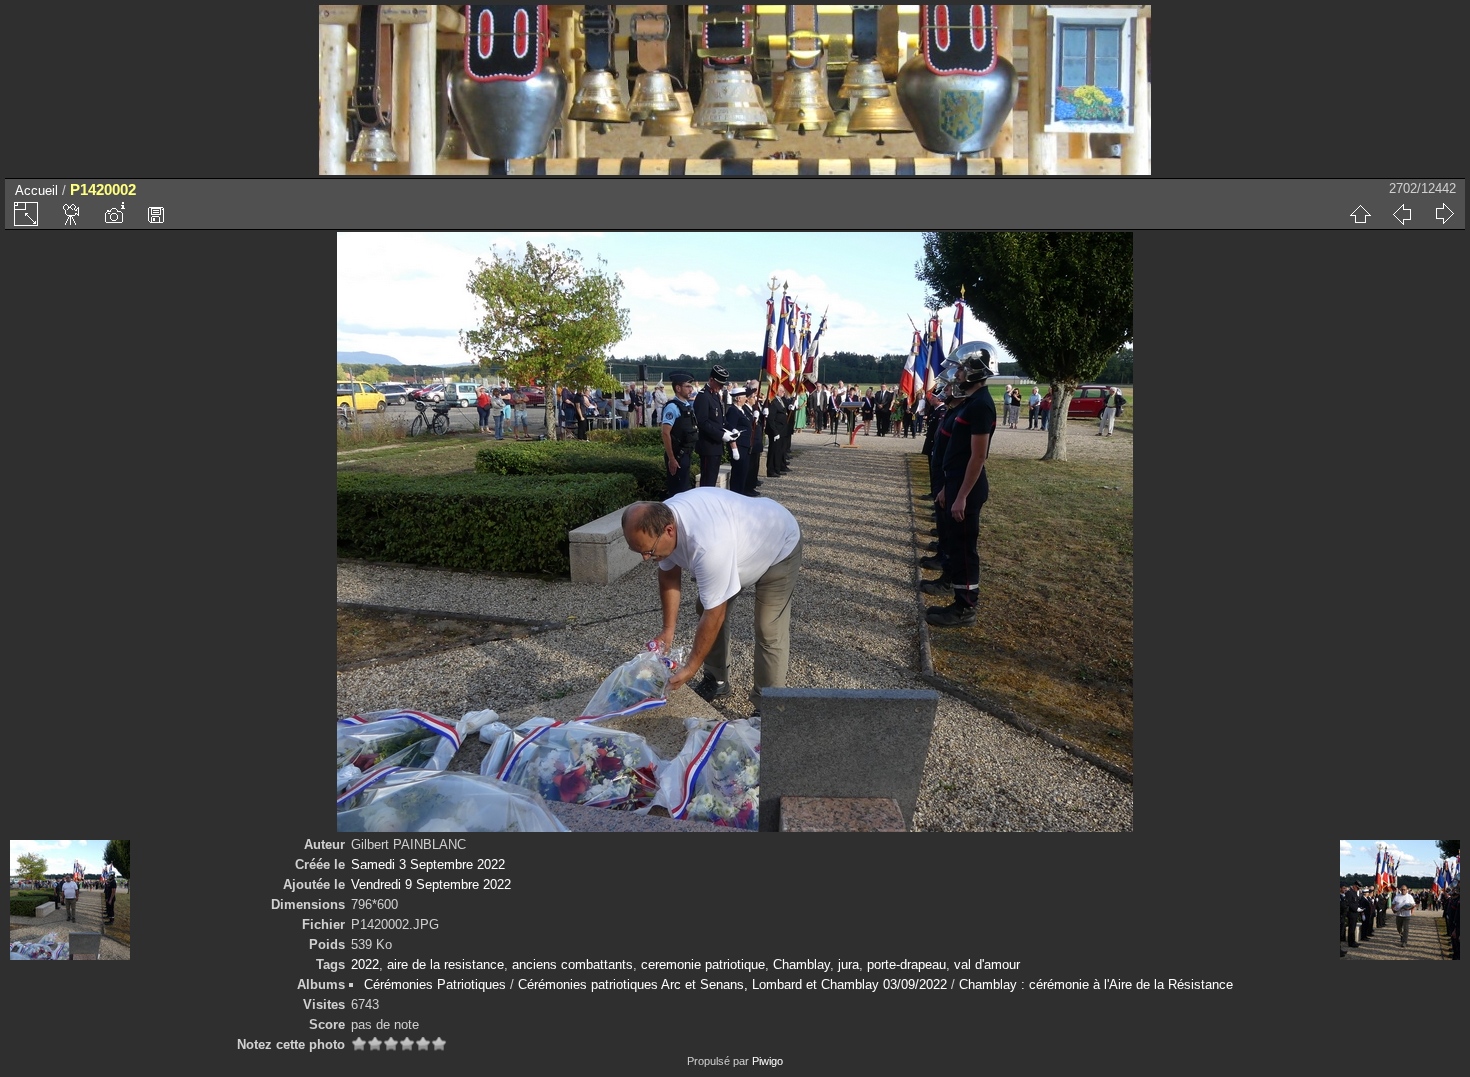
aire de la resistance (445, 964)
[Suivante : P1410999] (1444, 214)
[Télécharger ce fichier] (156, 214)
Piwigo (767, 1061)
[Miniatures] (1360, 214)
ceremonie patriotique (703, 964)
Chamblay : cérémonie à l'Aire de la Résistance (1096, 984)
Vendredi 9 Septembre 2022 (431, 884)
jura (848, 964)
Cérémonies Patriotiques (435, 984)
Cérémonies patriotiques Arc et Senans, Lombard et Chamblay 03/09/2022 (732, 984)
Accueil (36, 190)
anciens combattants (572, 964)
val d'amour (987, 964)
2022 (365, 964)
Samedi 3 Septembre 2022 (428, 864)
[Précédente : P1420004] (1402, 214)
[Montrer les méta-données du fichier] (114, 214)
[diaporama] (72, 214)
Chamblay (801, 964)
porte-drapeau (906, 964)
